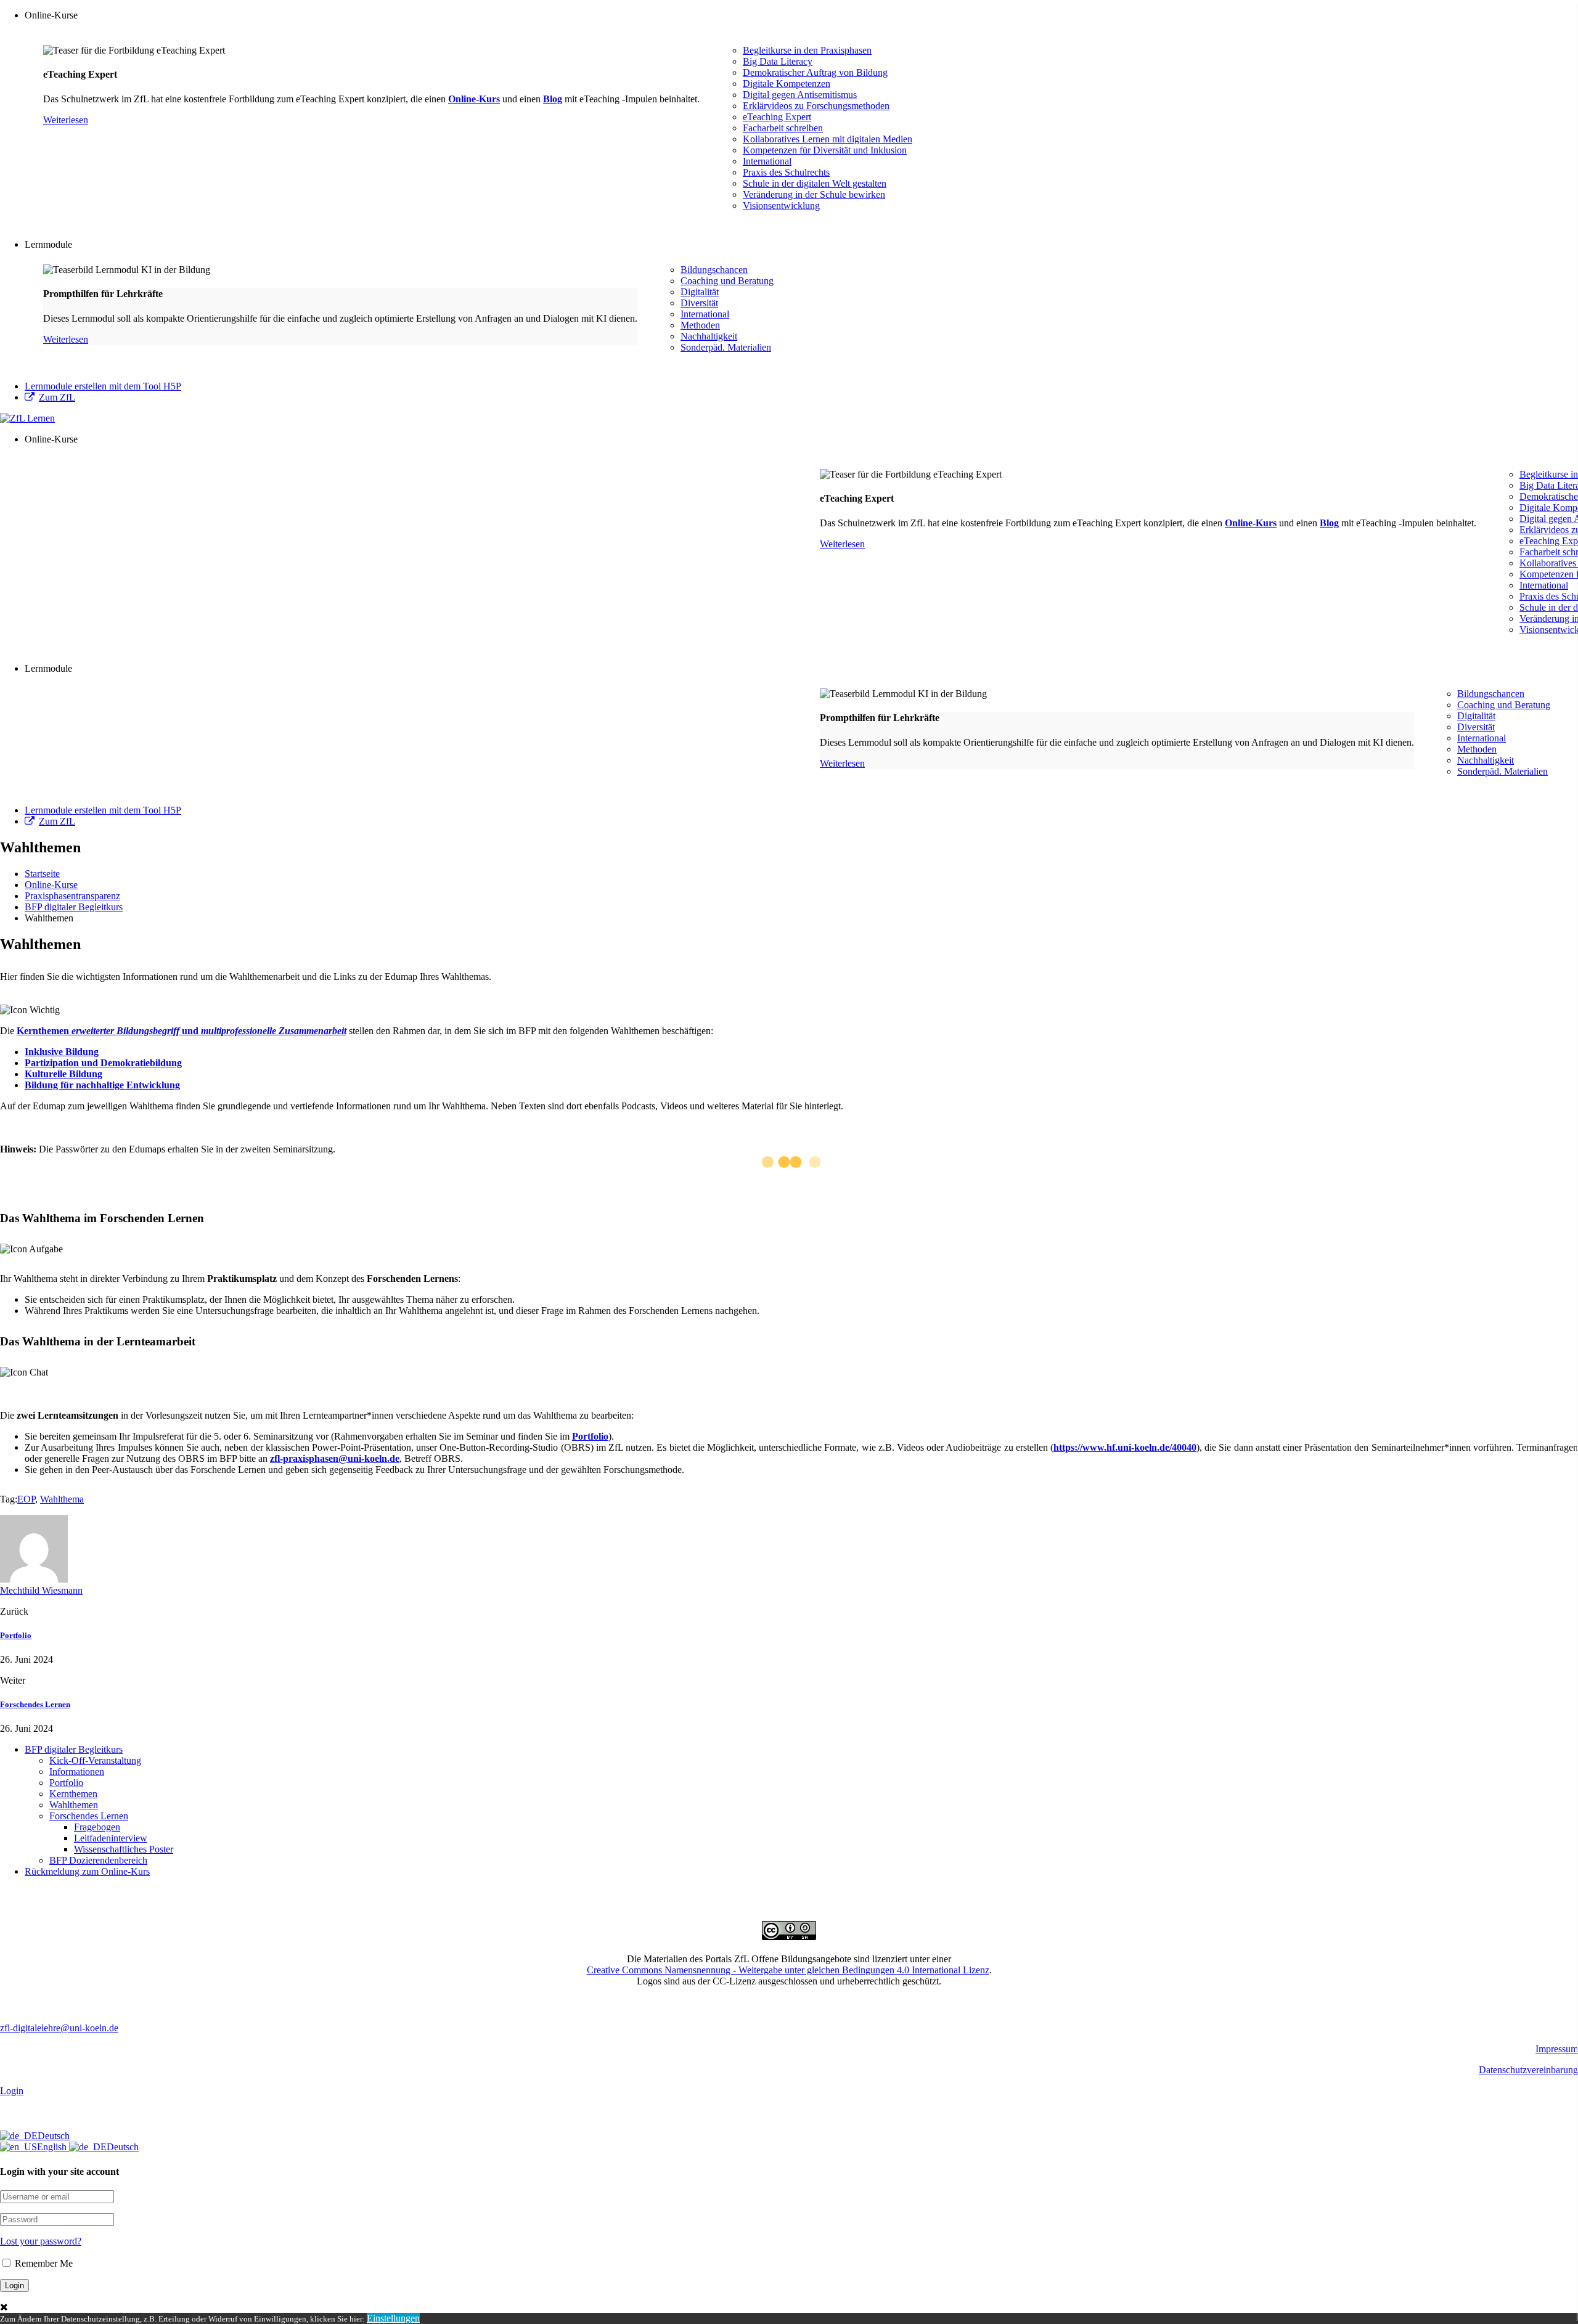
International (767, 161)
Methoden (700, 325)
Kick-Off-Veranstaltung (95, 1760)
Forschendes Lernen (35, 1704)
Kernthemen (73, 1794)
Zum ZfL (57, 397)
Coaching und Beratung (727, 281)
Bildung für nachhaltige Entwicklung (102, 1085)
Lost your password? (41, 2241)
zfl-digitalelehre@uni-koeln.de (59, 2028)
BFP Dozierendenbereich (98, 1860)
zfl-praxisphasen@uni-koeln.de (335, 1458)
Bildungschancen (714, 270)
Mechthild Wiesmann (41, 1590)
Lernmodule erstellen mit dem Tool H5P (103, 386)
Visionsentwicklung (781, 206)
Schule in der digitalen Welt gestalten (815, 183)
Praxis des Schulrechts (786, 172)
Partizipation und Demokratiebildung (103, 1063)
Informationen (77, 1772)
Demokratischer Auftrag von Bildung (815, 72)
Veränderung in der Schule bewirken (814, 194)
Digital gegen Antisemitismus (800, 95)
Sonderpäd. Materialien (726, 347)
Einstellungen (393, 2318)
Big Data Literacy (778, 61)
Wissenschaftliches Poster (124, 1849)
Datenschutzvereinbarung (1528, 2070)
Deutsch (54, 2136)
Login (12, 2091)
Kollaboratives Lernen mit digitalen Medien (828, 139)
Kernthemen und (182, 1031)
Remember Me (43, 2263)
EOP (26, 1499)
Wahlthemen (74, 1805)
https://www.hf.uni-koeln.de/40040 (1125, 1447)
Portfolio (590, 1436)
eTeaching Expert (777, 117)
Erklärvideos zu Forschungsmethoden (816, 106)
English (53, 2147)
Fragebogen (97, 1827)
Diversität (699, 303)
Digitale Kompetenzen (787, 84)
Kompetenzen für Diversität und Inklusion (825, 150)
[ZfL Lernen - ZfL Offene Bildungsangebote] (27, 418)
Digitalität (700, 292)
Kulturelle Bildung (63, 1074)
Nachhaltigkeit (709, 336)
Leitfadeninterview (111, 1838)
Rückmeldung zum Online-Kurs (87, 1871)
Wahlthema (62, 1499)
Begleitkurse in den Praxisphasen (807, 50)
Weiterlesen (66, 120)
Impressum (1557, 2049)
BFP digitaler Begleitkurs (74, 1749)
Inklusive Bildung (62, 1052)
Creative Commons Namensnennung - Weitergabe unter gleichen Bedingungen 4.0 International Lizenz (788, 1970)
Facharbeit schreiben (783, 128)
